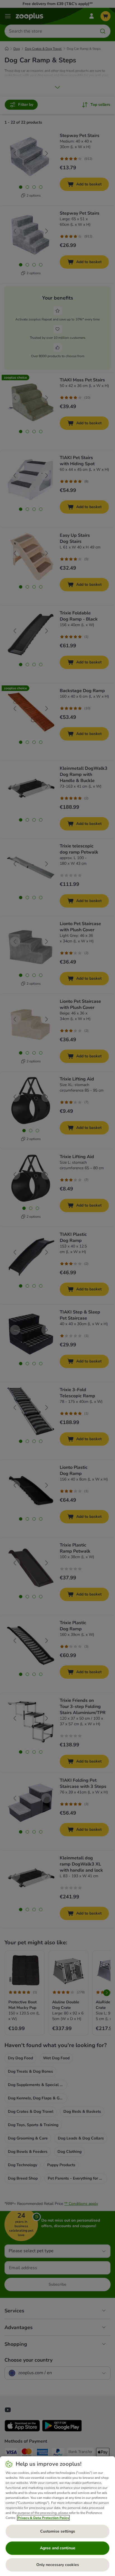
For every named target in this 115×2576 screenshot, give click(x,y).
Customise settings (58, 2531)
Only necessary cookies (58, 2565)
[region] (57, 2516)
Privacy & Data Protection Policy (43, 2518)
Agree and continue (58, 2548)
